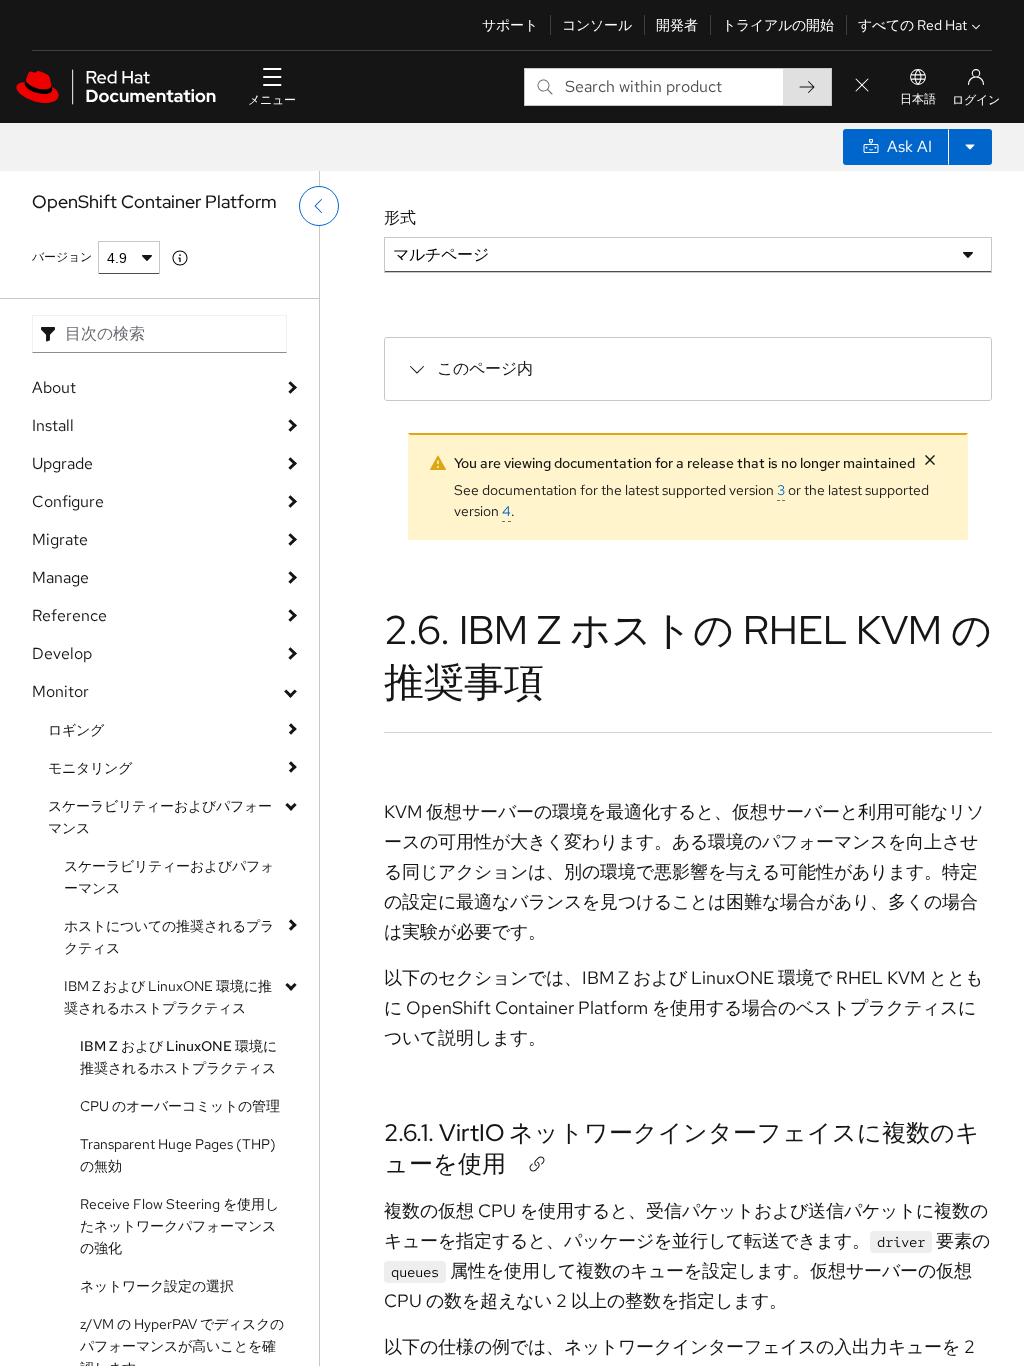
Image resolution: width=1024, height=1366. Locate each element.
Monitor (60, 691)
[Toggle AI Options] (970, 147)
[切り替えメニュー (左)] (319, 206)
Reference (69, 615)
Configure (68, 501)
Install (53, 425)
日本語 (918, 99)
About (54, 387)
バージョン (62, 257)
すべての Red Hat (912, 25)
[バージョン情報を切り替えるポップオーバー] (180, 258)
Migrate (60, 539)
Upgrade (62, 463)
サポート (510, 25)
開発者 (677, 25)
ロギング (76, 730)
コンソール (597, 25)
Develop (62, 653)
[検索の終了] (862, 86)
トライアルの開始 (778, 25)
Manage (60, 577)
